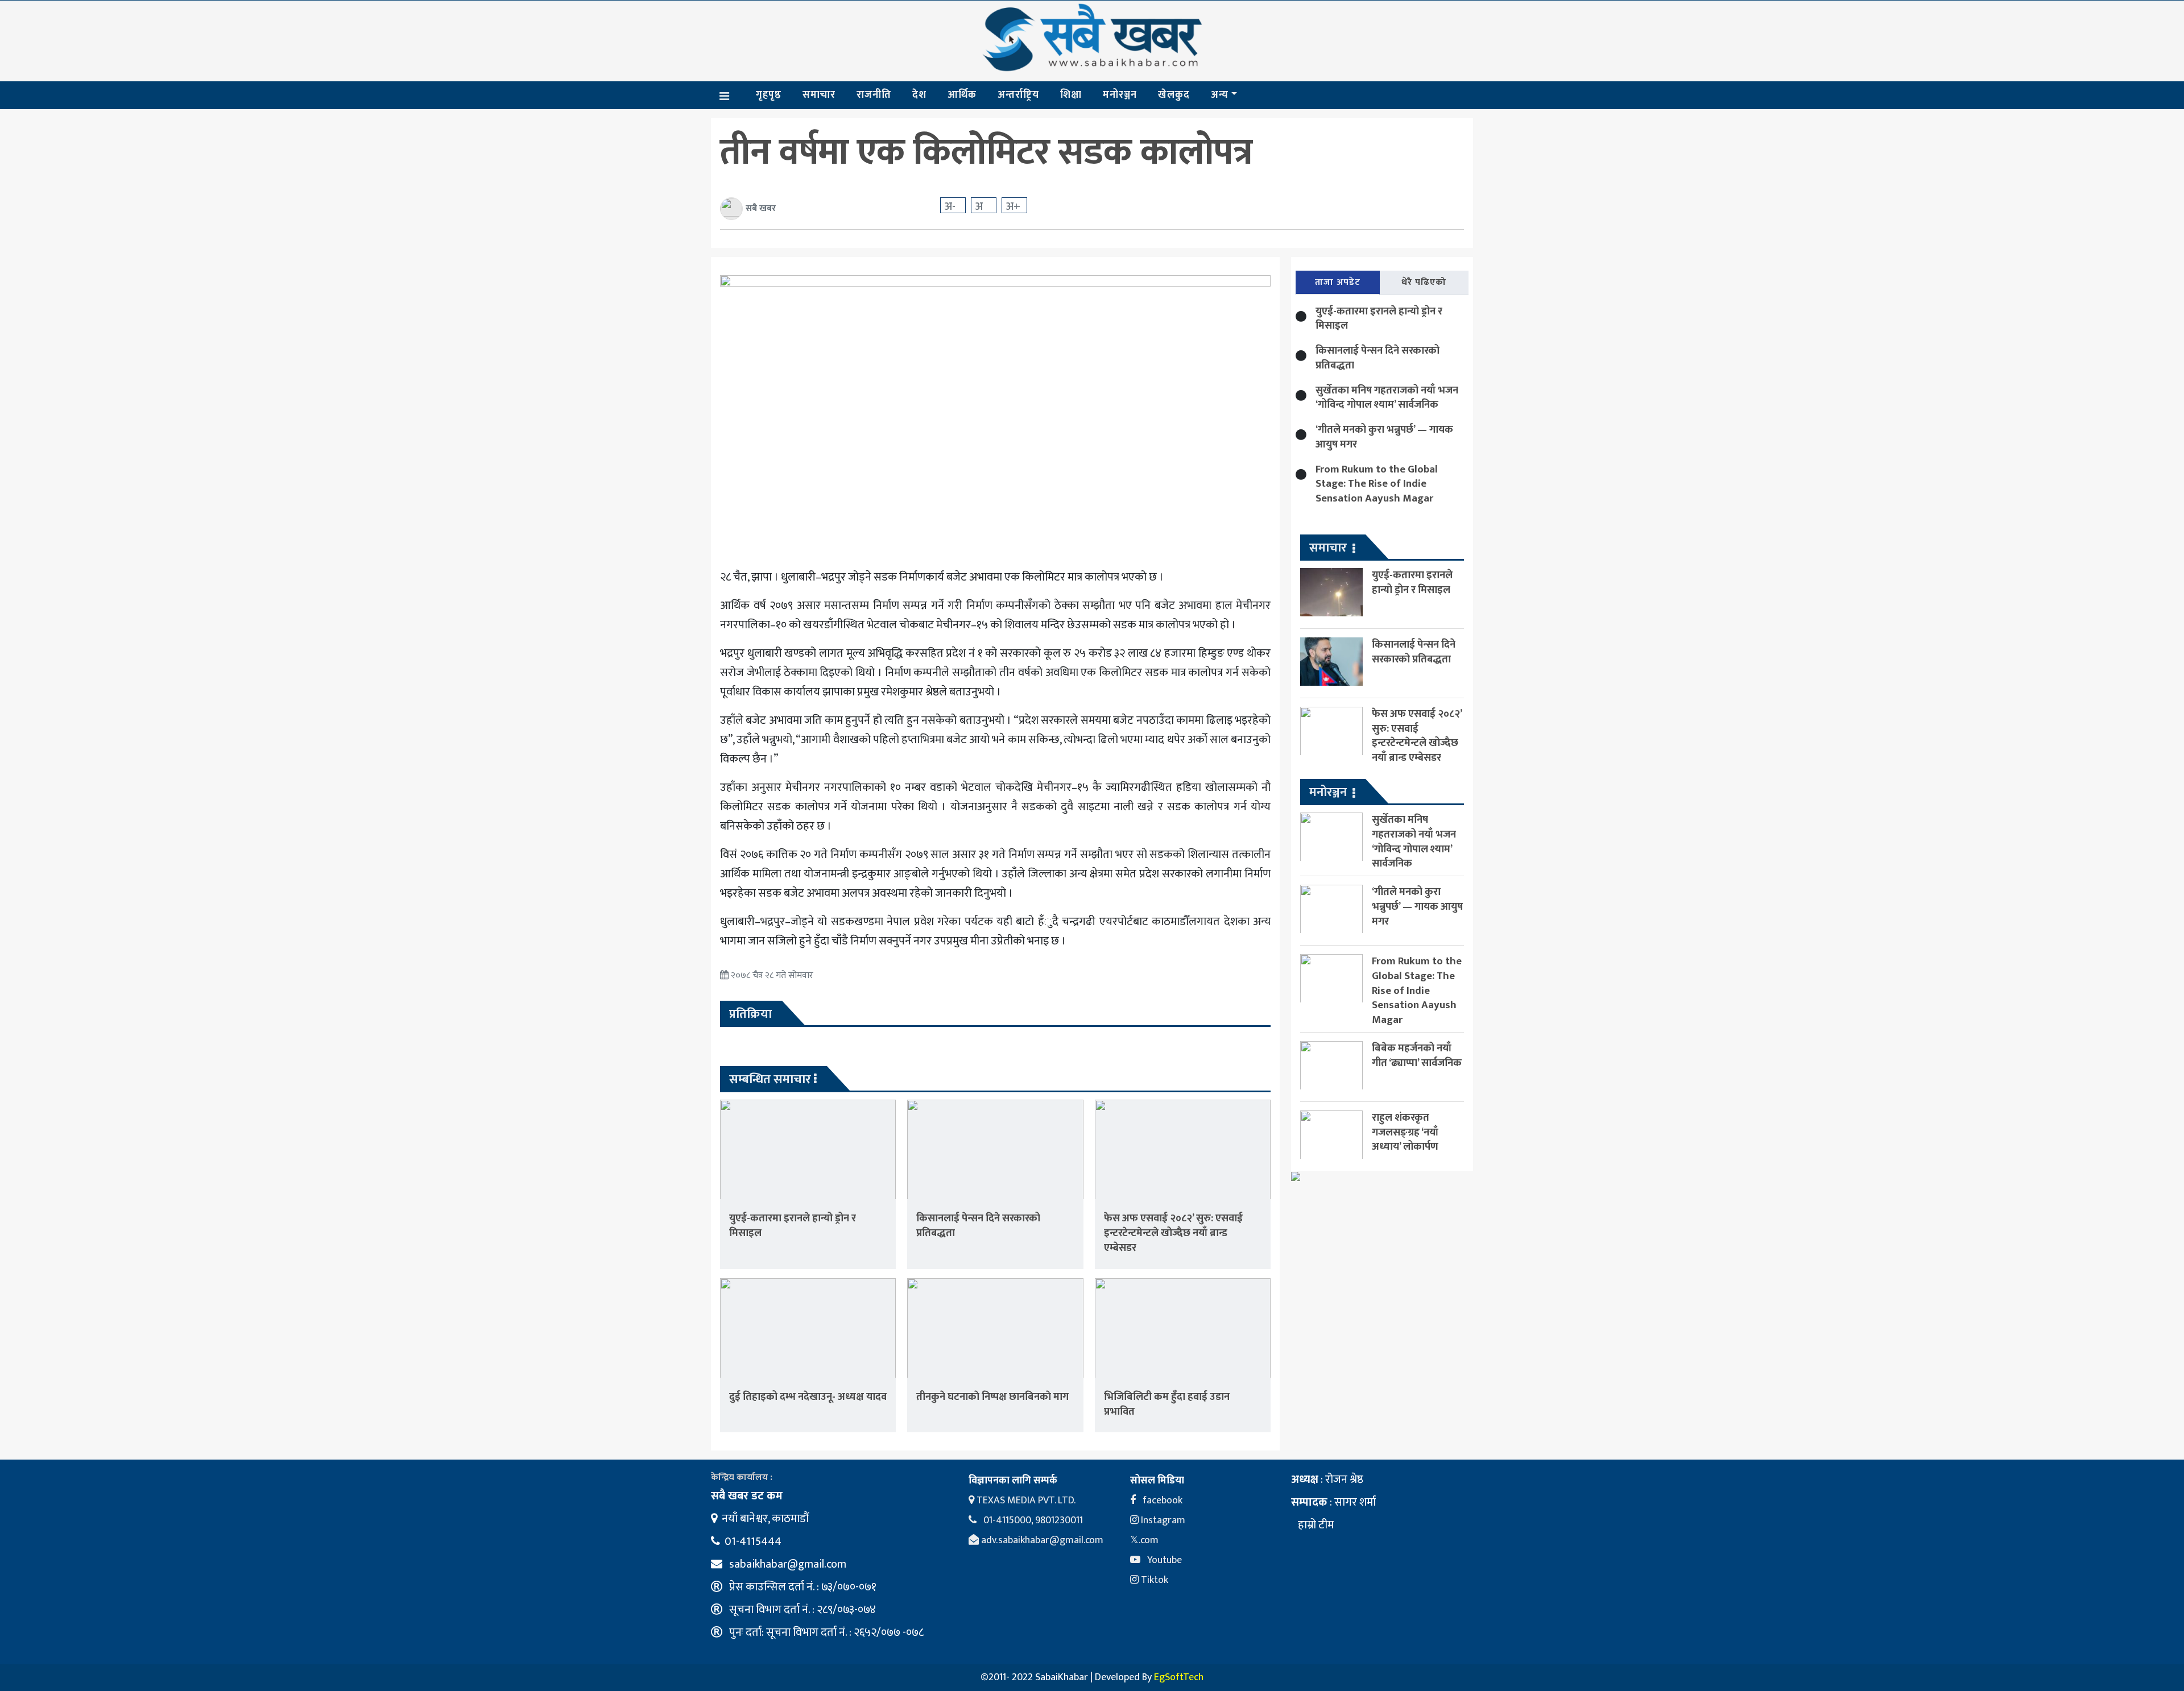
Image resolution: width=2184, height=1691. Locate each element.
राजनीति (874, 95)
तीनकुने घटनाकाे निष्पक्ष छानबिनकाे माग (992, 1397)
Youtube (1163, 1560)
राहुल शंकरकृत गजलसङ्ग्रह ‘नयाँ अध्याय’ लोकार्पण (1405, 1132)
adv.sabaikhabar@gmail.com (1041, 1540)
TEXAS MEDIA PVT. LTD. (1025, 1501)
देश (919, 95)
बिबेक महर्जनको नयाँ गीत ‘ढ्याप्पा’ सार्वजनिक (1417, 1056)
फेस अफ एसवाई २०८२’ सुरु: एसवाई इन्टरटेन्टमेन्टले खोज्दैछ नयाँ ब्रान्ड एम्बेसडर (1173, 1233)
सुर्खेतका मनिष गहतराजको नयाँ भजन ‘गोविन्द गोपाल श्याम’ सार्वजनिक (1387, 398)
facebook (1161, 1501)
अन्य (1220, 95)
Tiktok (1153, 1580)
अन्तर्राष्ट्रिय (1018, 95)
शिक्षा (1071, 95)
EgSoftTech (1179, 1677)
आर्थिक (962, 95)
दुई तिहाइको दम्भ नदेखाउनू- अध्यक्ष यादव (808, 1397)
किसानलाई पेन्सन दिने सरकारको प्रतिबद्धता (978, 1226)
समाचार (819, 95)
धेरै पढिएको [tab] (1424, 282)
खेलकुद (1174, 95)
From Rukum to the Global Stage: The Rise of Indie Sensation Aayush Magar (1377, 484)
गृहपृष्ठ (769, 95)
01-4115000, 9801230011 (1032, 1520)
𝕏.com (1144, 1540)
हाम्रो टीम (1315, 1525)
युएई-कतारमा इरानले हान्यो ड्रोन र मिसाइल (793, 1226)
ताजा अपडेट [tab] (1338, 282)
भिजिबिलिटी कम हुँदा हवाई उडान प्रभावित (1167, 1404)
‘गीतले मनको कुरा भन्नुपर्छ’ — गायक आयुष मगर (1384, 437)
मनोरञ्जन (1120, 95)
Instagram (1162, 1520)
